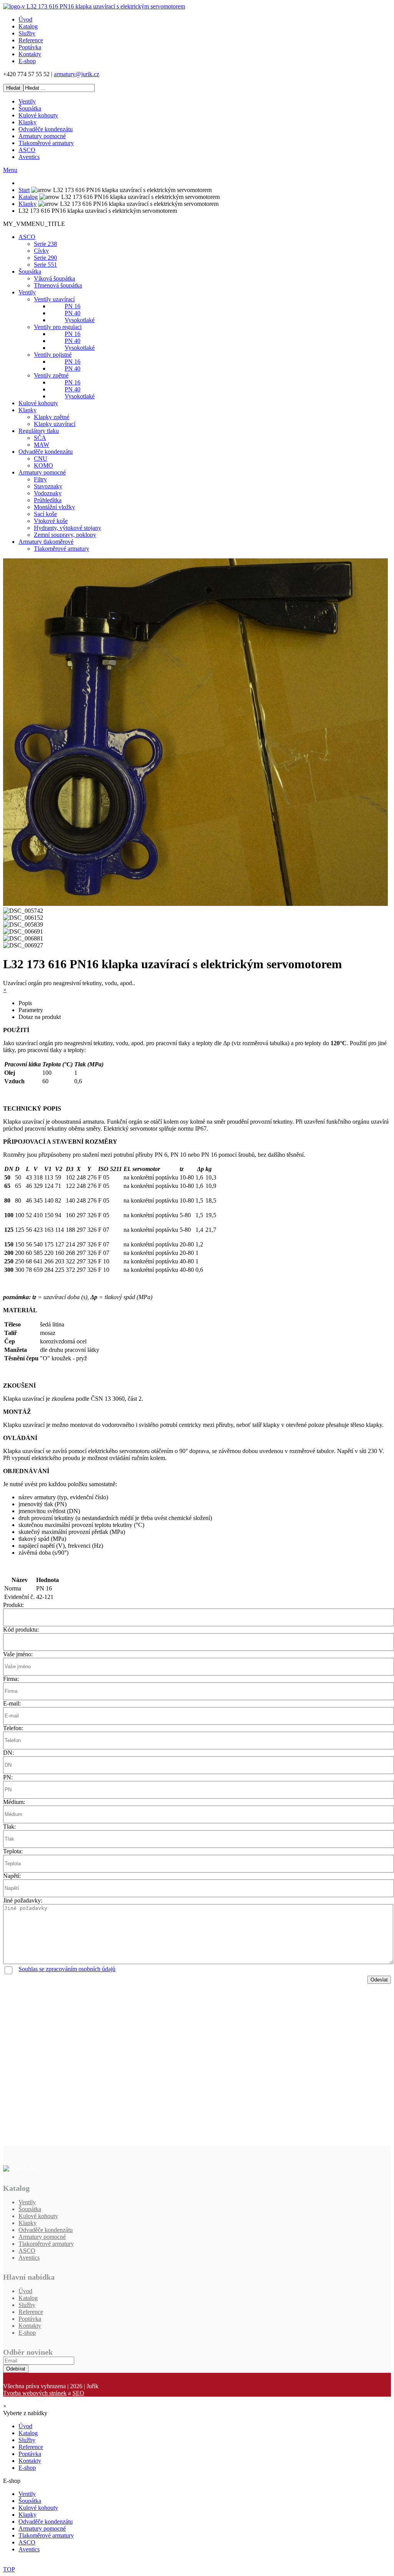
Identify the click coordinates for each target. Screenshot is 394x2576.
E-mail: (12, 1703)
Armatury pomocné (42, 136)
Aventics (29, 157)
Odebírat (16, 2369)
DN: (8, 1753)
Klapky (28, 122)
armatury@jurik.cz (77, 74)
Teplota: (13, 1851)
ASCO (27, 150)
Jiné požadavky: (23, 1900)
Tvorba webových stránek (35, 2393)
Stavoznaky (48, 486)
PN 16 (73, 306)
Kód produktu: (21, 1630)
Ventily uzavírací (54, 299)
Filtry (40, 479)
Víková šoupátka (54, 278)
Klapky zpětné (52, 417)
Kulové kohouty (38, 115)
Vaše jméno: (18, 1654)
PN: (8, 1777)
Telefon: (13, 1728)
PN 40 (73, 313)
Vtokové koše (51, 521)
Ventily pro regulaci (58, 327)
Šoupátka (30, 108)
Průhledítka (48, 500)
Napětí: (12, 1876)
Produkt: (13, 1605)
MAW (42, 445)
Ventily (27, 101)
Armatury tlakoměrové (46, 542)
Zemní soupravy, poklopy (65, 535)
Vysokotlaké (80, 320)
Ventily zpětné (51, 375)
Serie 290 (45, 258)
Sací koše (45, 514)
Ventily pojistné (53, 355)
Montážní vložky (54, 507)
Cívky (41, 251)
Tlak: (9, 1827)
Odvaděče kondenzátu (46, 129)
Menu (10, 170)
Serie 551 (45, 265)
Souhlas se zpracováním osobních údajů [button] (67, 1969)
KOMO (43, 465)
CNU (41, 459)
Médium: (14, 1802)
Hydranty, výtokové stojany (68, 528)
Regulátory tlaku (39, 431)
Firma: (11, 1679)
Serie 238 (45, 244)
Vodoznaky (48, 493)
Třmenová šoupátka (58, 285)
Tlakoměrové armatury (46, 143)
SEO (78, 2393)
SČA (40, 438)
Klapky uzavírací (55, 424)
